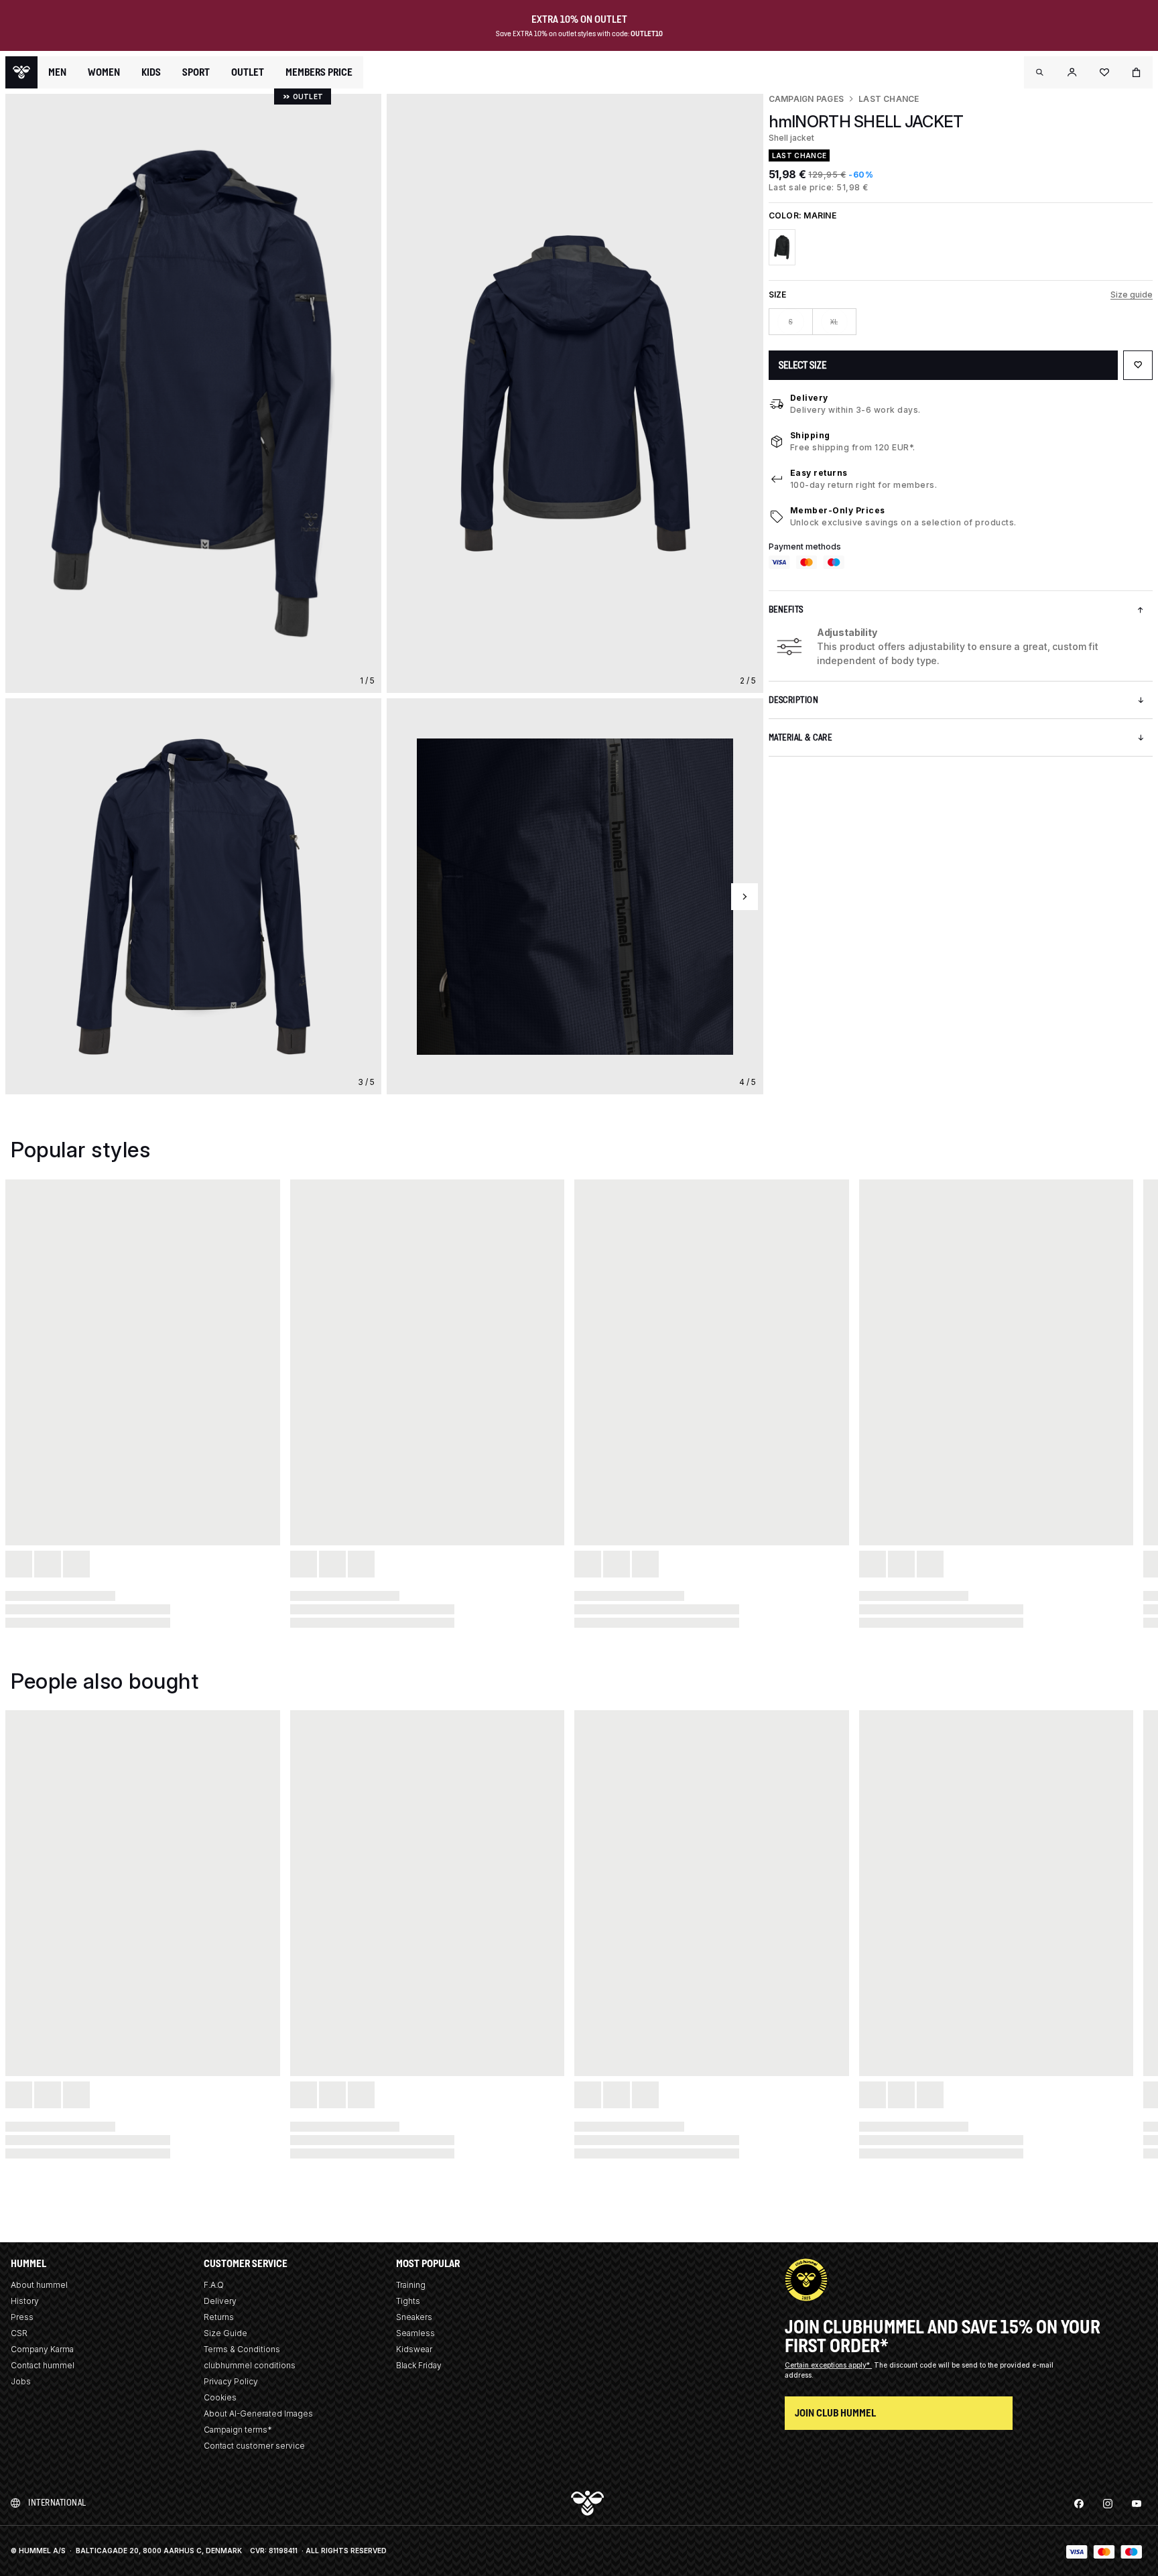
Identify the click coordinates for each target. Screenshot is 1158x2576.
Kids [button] (151, 72)
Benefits (786, 609)
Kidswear (414, 2349)
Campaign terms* (238, 2430)
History (25, 2301)
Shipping (810, 435)
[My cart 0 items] (1137, 72)
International (57, 2503)
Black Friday (419, 2365)
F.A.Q (214, 2285)
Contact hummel (43, 2365)
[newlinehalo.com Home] (21, 72)
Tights (408, 2301)
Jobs (21, 2381)
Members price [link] (319, 72)
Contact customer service (254, 2446)
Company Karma (42, 2349)
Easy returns (819, 473)
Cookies (220, 2397)
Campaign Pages (806, 99)
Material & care (800, 737)
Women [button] (104, 72)
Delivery (809, 398)
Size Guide (226, 2333)
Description (794, 700)
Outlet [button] (248, 72)
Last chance (889, 99)
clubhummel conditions (250, 2365)
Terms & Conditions (242, 2349)
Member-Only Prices (838, 510)
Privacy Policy (231, 2381)
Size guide (1132, 295)
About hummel (39, 2285)
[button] (1040, 72)
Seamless (415, 2333)
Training (411, 2285)
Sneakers (414, 2317)
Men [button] (57, 72)
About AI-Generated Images (258, 2413)
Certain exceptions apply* (828, 2365)
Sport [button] (196, 72)
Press (22, 2317)
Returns (219, 2317)
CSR (19, 2333)
